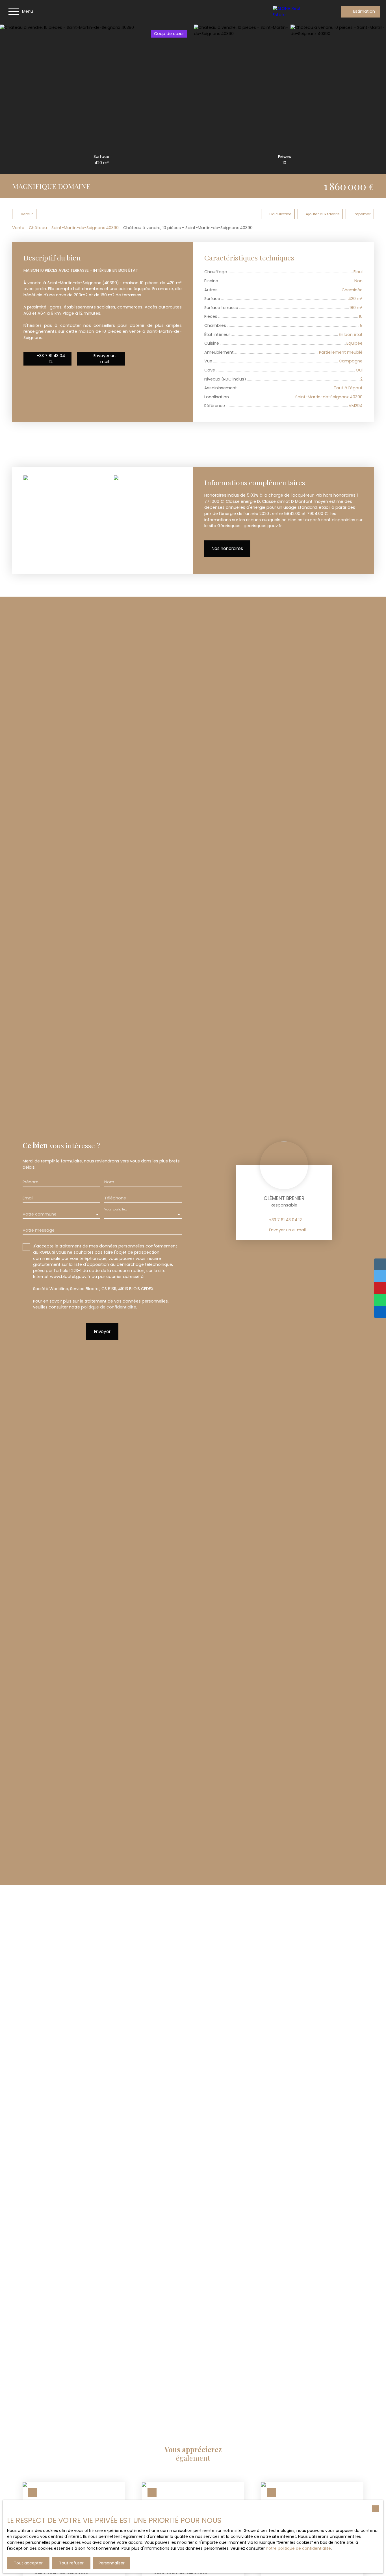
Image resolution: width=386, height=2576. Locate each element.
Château (38, 228)
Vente (18, 228)
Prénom (31, 1182)
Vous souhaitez (115, 1209)
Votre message (39, 1230)
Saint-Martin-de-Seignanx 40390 (85, 228)
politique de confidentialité (109, 1307)
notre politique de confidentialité (298, 2548)
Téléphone (115, 1198)
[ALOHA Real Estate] (292, 12)
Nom (109, 1182)
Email (28, 1198)
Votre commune (40, 1214)
